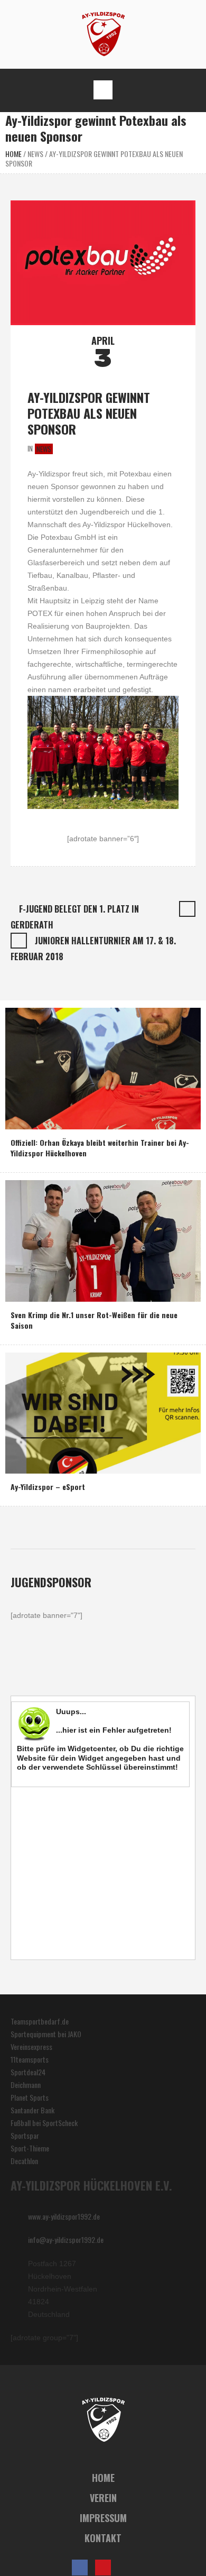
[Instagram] (126, 2568)
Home (13, 154)
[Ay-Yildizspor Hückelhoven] (103, 33)
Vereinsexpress (31, 2046)
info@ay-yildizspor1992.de (66, 2239)
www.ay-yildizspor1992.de (64, 2216)
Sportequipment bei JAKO (46, 2034)
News (35, 154)
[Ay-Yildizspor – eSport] (103, 1411)
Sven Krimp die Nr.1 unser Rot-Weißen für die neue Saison (94, 1320)
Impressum (103, 2518)
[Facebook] (80, 2568)
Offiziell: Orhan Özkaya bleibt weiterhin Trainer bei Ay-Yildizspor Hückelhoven (100, 1148)
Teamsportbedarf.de (40, 2021)
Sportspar (25, 2135)
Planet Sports (30, 2097)
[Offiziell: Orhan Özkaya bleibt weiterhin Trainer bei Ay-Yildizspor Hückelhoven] (103, 1067)
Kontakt (103, 2538)
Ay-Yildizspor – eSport (48, 1487)
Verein (103, 2498)
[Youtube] (103, 2568)
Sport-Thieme (30, 2148)
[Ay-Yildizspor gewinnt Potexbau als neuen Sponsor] (103, 261)
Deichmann (26, 2085)
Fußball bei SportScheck (44, 2123)
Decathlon (24, 2161)
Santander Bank (32, 2110)
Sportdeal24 (28, 2072)
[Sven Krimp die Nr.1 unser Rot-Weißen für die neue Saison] (103, 1240)
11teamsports (30, 2059)
